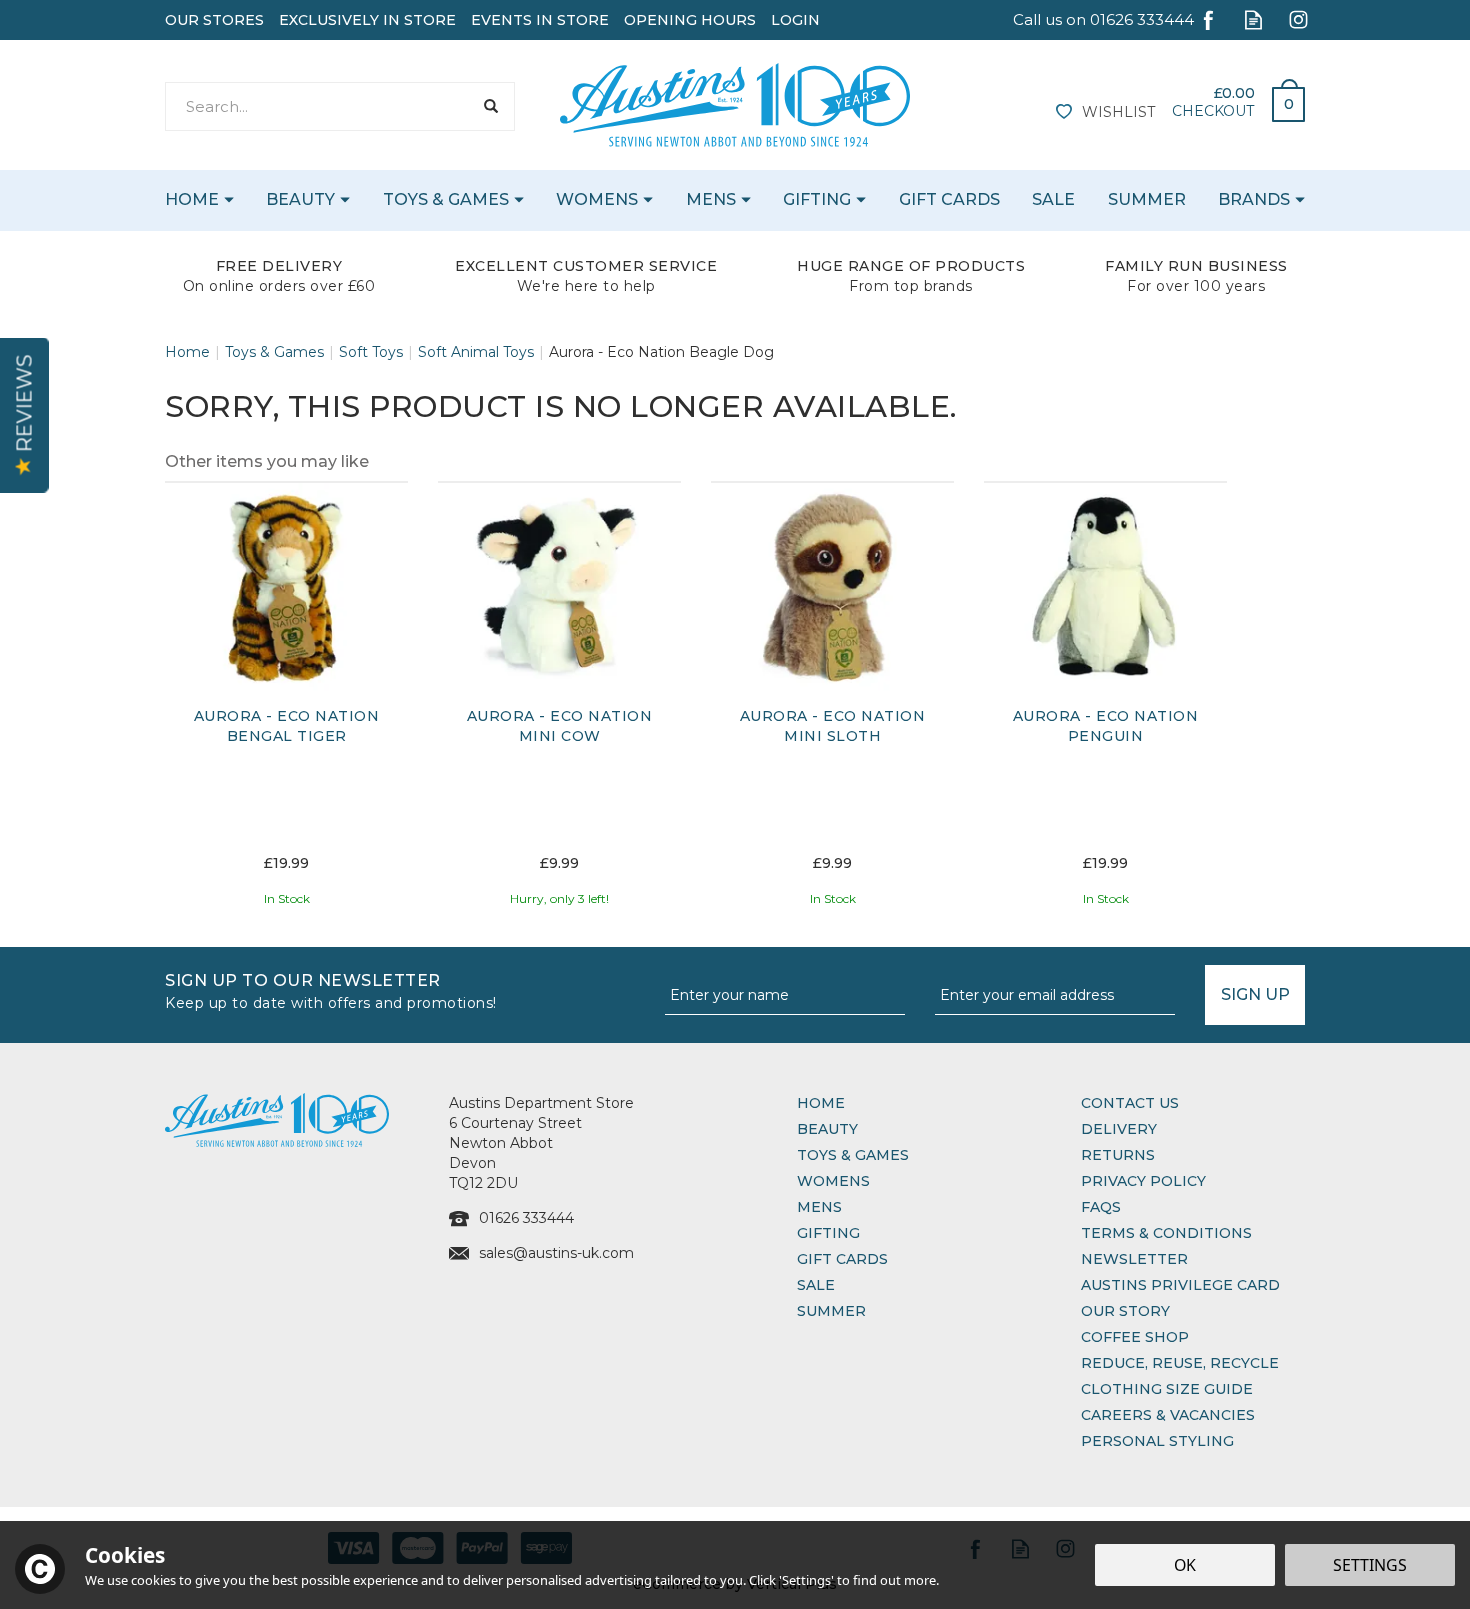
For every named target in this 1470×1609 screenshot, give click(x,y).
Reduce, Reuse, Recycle (1180, 1363)
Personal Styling (1157, 1441)
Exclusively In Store (367, 20)
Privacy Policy (1143, 1181)
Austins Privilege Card (1180, 1285)
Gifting (828, 1233)
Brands (1254, 199)
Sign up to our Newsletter (331, 989)
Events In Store (540, 20)
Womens (833, 1181)
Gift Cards (842, 1259)
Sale (816, 1285)
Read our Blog (1253, 19)
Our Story (1125, 1311)
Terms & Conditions (1166, 1233)
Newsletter (1134, 1259)
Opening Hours (690, 20)
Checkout (1213, 111)
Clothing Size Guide (1167, 1389)
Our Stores (214, 20)
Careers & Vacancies (1168, 1415)
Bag (1281, 99)
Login (795, 20)
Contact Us (1130, 1103)
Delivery (1119, 1129)
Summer (831, 1311)
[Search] (490, 106)
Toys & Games (853, 1155)
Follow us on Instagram (1298, 19)
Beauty (827, 1129)
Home (821, 1103)
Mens (819, 1207)
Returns (1118, 1155)
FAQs (1101, 1207)
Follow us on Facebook (1208, 19)
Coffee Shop (1135, 1337)
